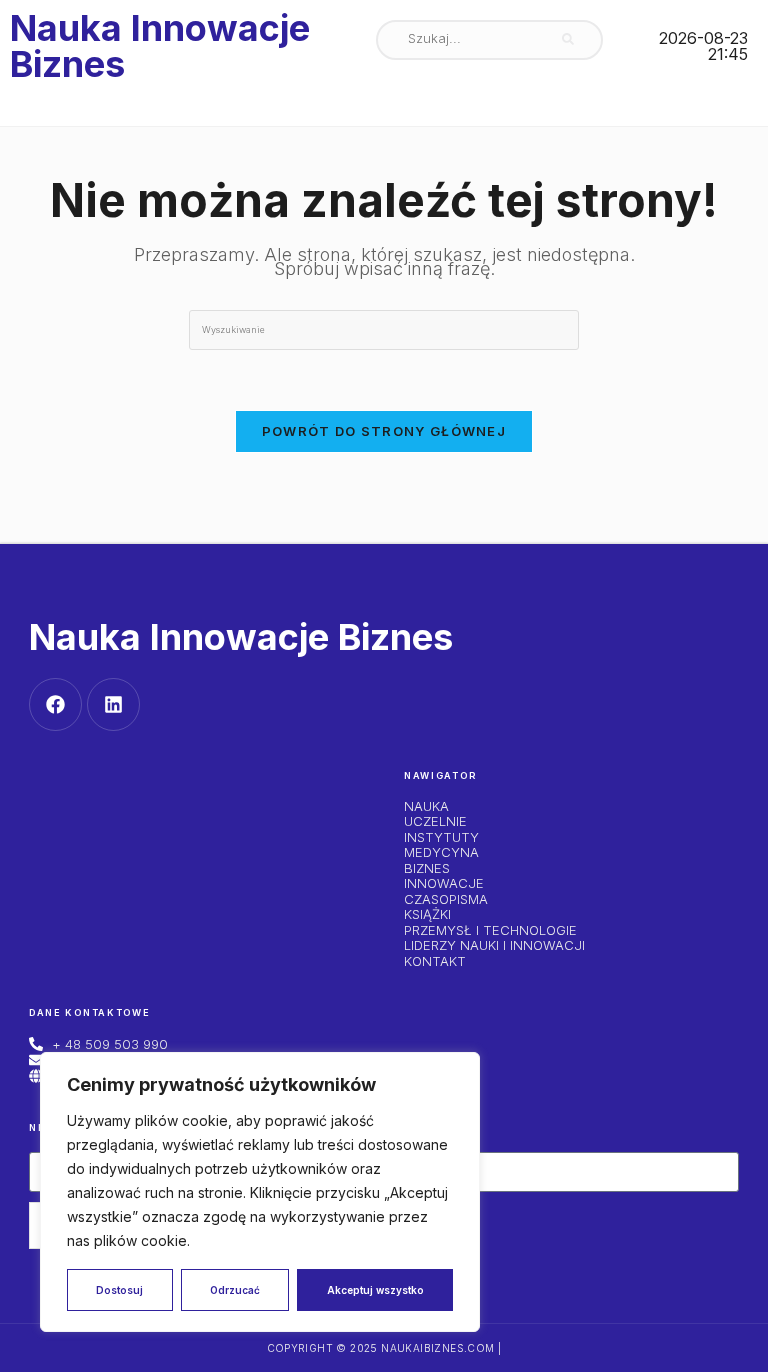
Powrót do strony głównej (384, 431)
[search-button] (568, 40)
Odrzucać (235, 1290)
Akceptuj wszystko (375, 1290)
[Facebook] (55, 704)
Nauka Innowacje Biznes (160, 46)
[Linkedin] (113, 704)
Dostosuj (119, 1290)
